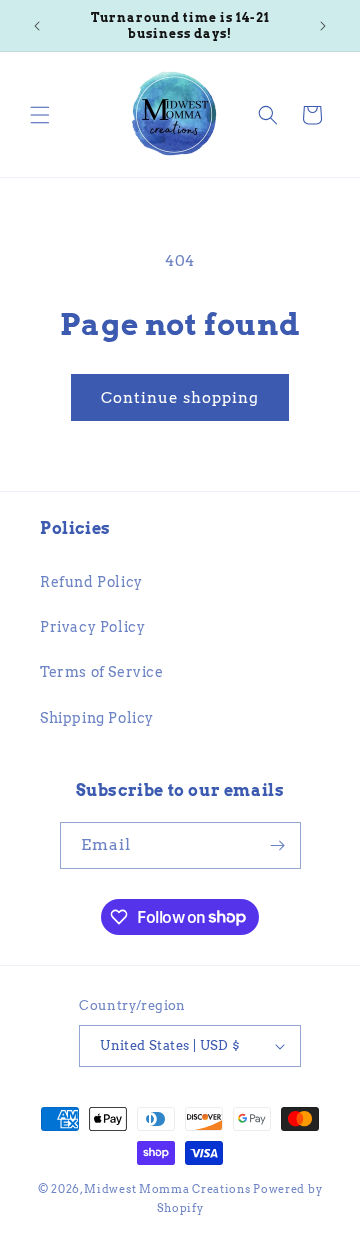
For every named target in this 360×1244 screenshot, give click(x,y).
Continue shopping (180, 398)
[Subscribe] (278, 845)
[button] (40, 115)
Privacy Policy (92, 627)
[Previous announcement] (37, 26)
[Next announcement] (323, 26)
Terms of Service (102, 672)
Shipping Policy (97, 718)
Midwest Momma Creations (167, 1189)
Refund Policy (91, 582)
